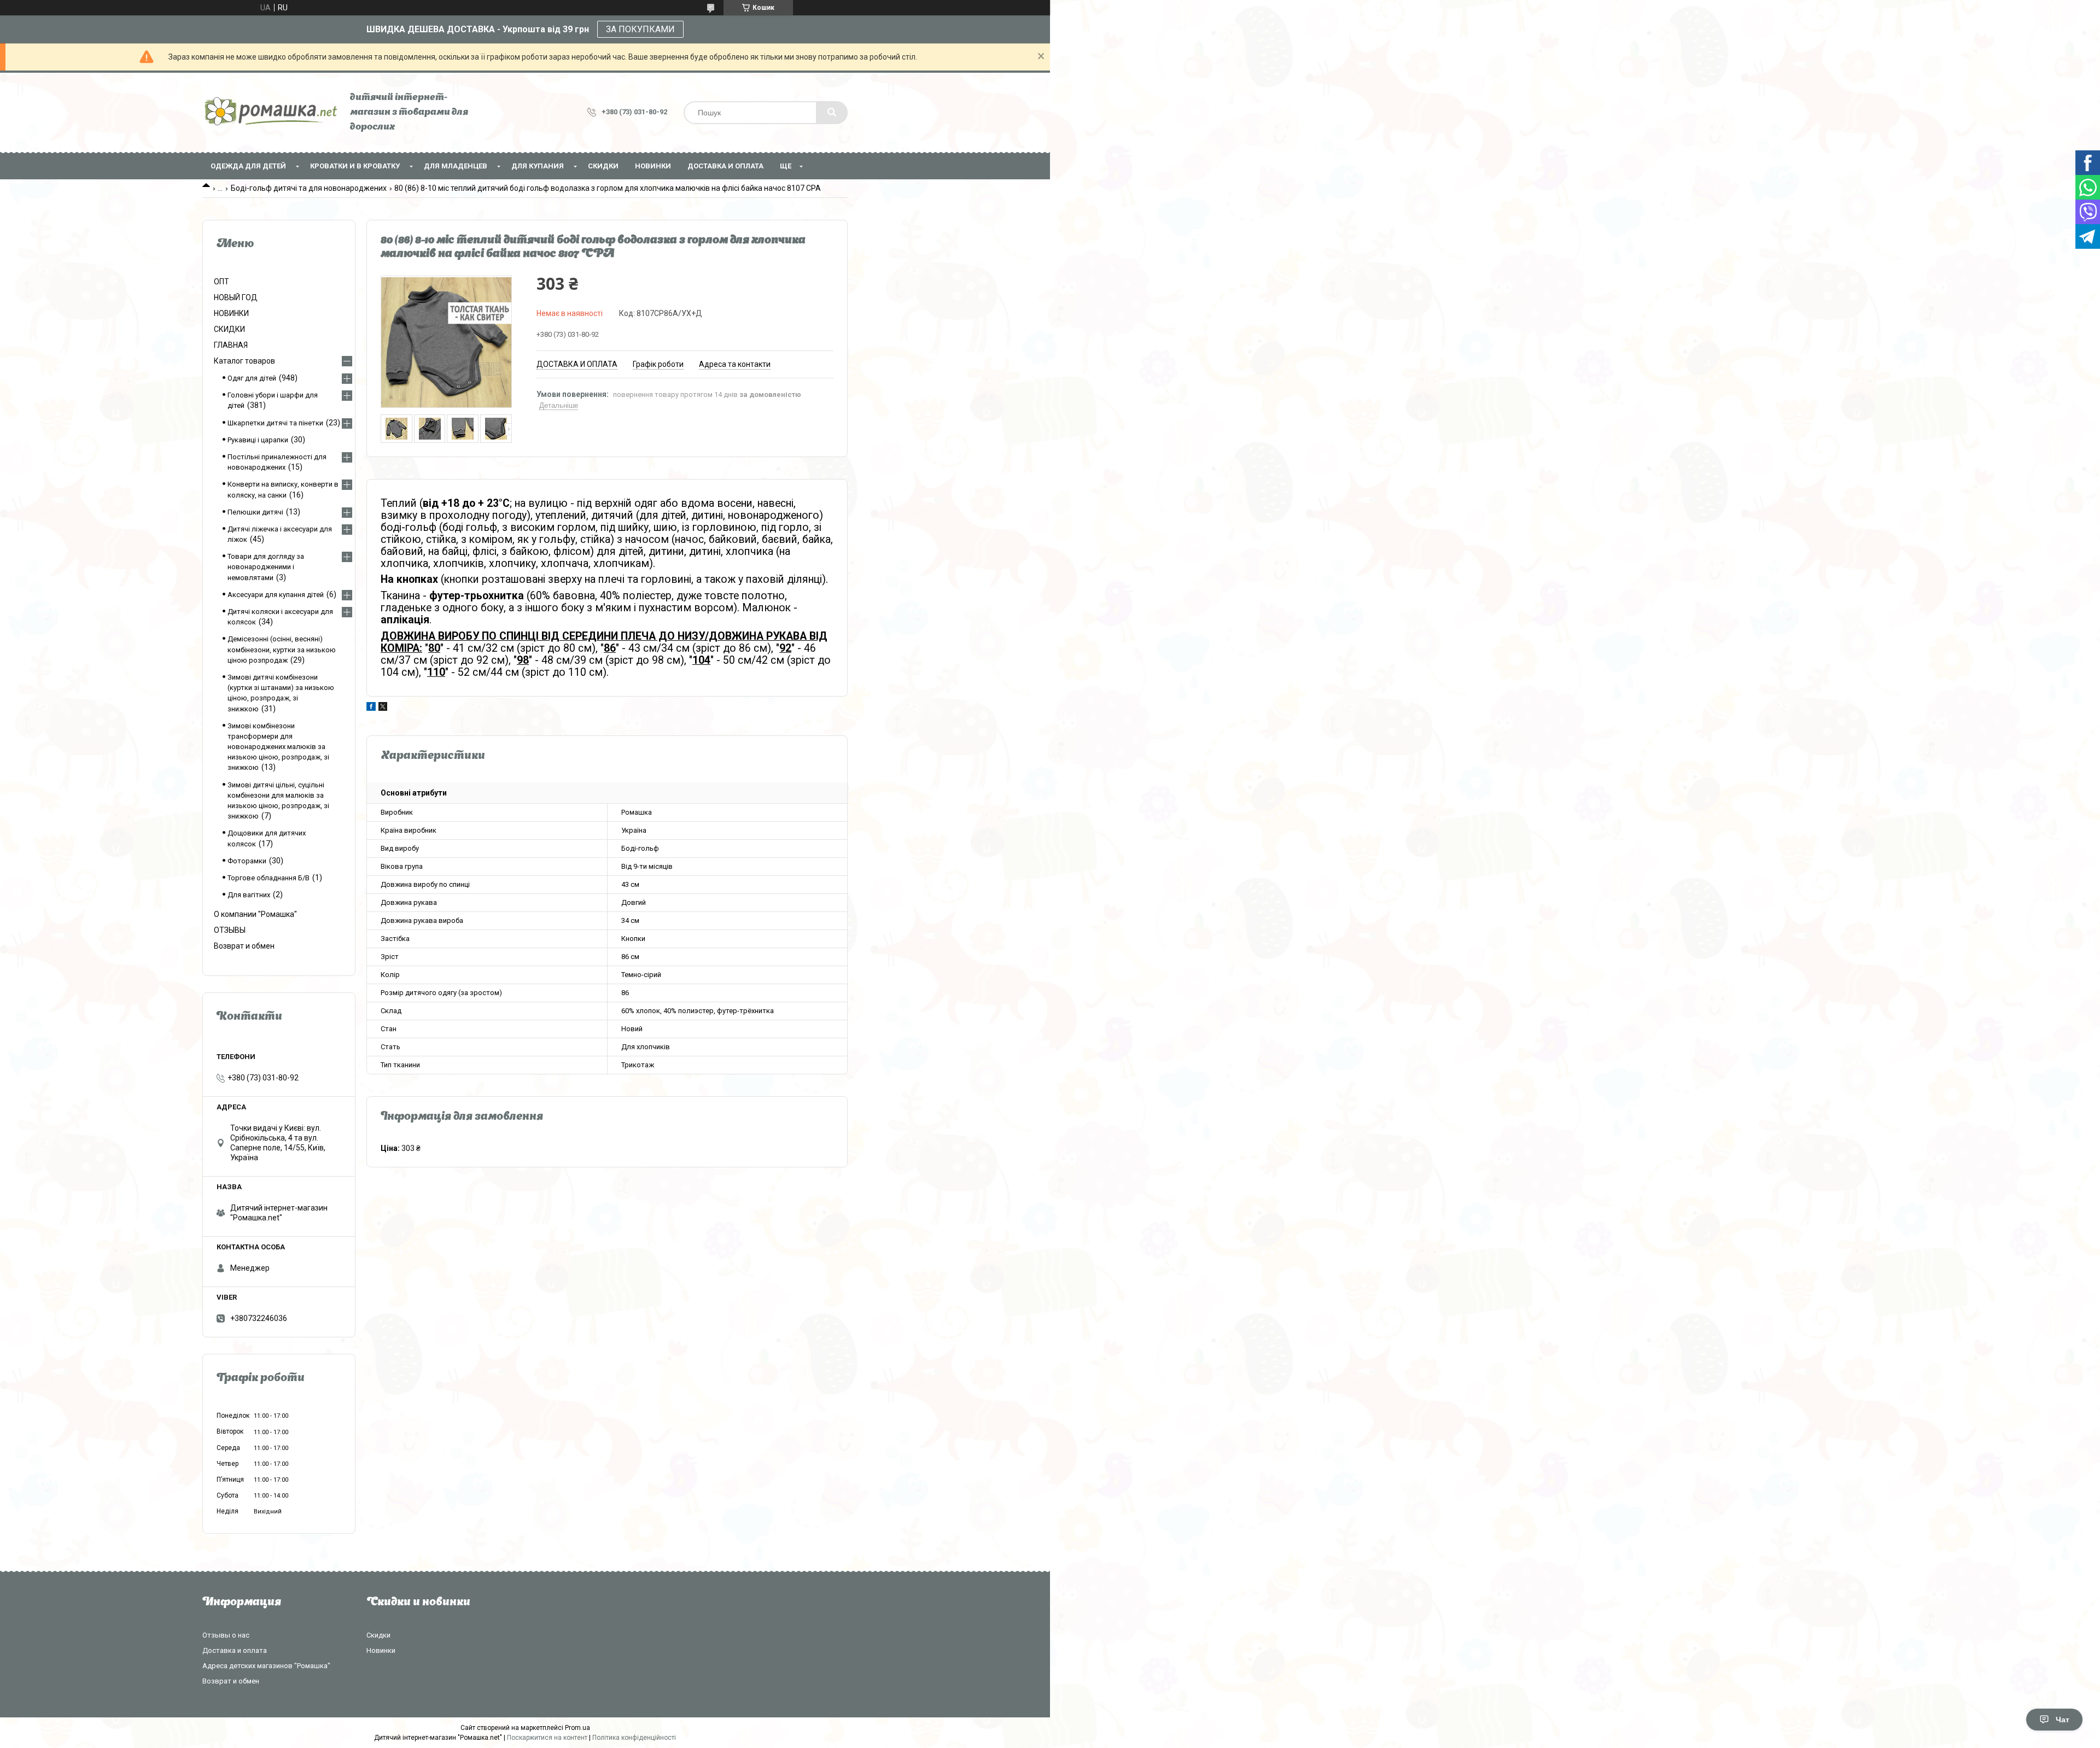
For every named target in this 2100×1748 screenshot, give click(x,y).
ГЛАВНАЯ (231, 345)
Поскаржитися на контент (547, 1738)
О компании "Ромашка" (255, 914)
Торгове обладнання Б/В (269, 878)
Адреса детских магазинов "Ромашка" (266, 1666)
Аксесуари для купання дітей (276, 595)
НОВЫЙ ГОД (236, 297)
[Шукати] (832, 113)
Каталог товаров (244, 361)
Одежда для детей (248, 166)
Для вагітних (249, 895)
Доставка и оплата (725, 166)
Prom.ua (577, 1728)
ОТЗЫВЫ (230, 930)
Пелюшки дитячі (255, 512)
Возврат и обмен (244, 946)
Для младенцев (456, 166)
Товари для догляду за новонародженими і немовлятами (266, 567)
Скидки (378, 1635)
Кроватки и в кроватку (355, 166)
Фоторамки (247, 861)
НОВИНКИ (653, 166)
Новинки (381, 1650)
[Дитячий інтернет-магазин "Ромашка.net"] (271, 112)
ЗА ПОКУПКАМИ (640, 29)
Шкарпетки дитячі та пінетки (275, 423)
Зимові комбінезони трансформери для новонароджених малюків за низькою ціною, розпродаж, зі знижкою (278, 747)
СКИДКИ (603, 166)
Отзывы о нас (226, 1635)
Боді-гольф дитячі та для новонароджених (309, 188)
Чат (2063, 1720)
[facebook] (371, 708)
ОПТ (221, 282)
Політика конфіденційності (634, 1738)
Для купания (538, 166)
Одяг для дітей (252, 378)
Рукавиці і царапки (258, 440)
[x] (383, 708)
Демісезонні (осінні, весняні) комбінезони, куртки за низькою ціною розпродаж (282, 649)
